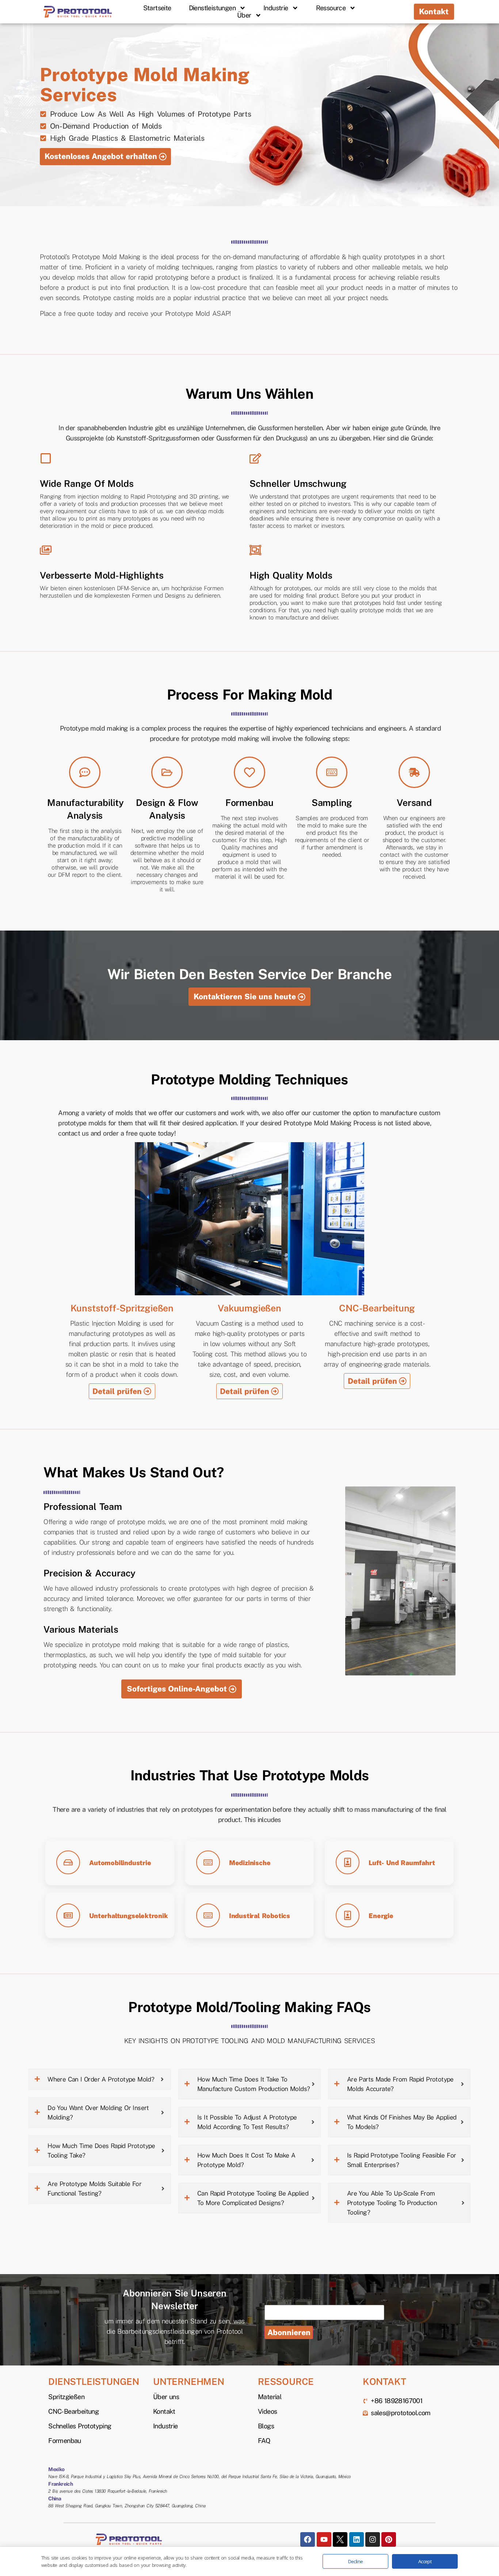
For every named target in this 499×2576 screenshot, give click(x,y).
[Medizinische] (208, 1862)
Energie (381, 1916)
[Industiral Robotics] (208, 1915)
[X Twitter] (340, 2539)
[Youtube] (324, 2539)
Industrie (276, 8)
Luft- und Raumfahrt (402, 1863)
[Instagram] (373, 2539)
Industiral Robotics (260, 1916)
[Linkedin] (357, 2539)
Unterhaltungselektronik (128, 1916)
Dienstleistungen (212, 8)
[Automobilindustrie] (68, 1862)
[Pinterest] (389, 2539)
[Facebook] (308, 2539)
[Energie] (348, 1915)
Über (244, 15)
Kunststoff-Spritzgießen (122, 1308)
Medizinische (250, 1863)
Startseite (157, 8)
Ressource (331, 8)
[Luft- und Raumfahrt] (348, 1862)
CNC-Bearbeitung (377, 1308)
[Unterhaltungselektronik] (68, 1915)
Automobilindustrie (120, 1863)
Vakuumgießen (249, 1308)
